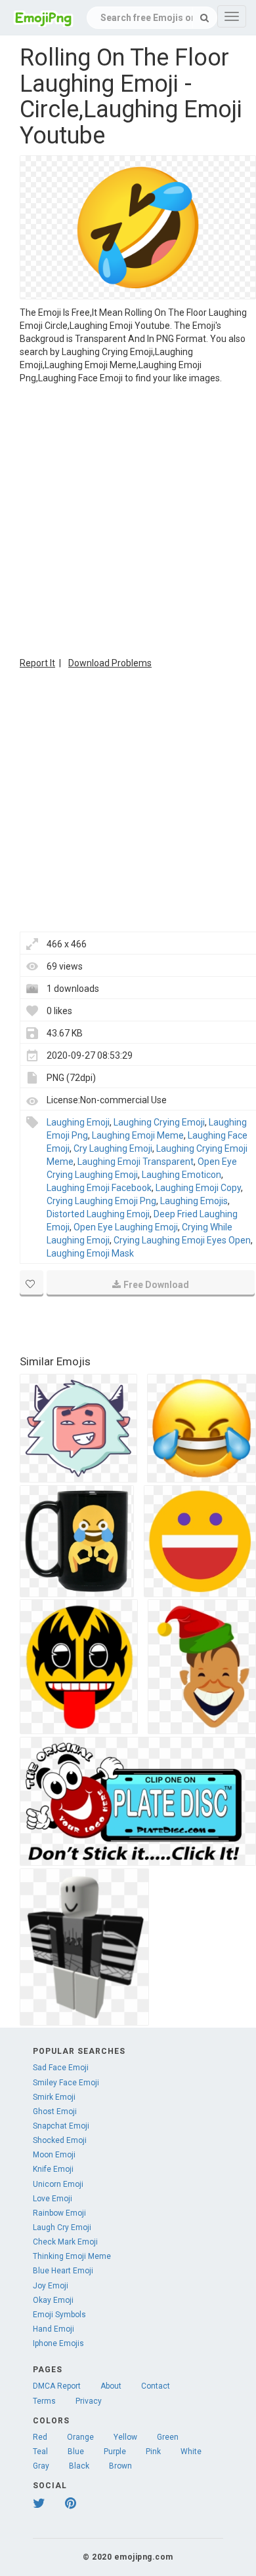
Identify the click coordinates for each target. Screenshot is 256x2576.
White (191, 2452)
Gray (41, 2466)
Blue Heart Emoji (63, 2271)
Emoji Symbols (59, 2315)
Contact (156, 2386)
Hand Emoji (53, 2329)
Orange (80, 2437)
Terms (44, 2401)
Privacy (89, 2401)
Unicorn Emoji (58, 2184)
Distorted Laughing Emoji (98, 1214)
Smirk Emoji (54, 2097)
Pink (153, 2452)
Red (40, 2437)
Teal (40, 2452)
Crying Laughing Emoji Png (101, 1201)
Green (168, 2437)
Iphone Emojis (58, 2343)
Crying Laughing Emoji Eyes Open (182, 1240)
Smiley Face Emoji (66, 2083)
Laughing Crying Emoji (159, 1122)
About (111, 2386)
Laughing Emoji (78, 1122)
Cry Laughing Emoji (113, 1148)
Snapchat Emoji (61, 2126)
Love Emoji (53, 2199)
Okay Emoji (53, 2300)
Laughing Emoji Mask (90, 1253)
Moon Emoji (54, 2155)
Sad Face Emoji (61, 2068)
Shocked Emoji (60, 2140)
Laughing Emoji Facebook (99, 1188)
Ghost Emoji (55, 2112)
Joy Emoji (51, 2286)
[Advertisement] (128, 519)
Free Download (156, 1285)
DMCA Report (57, 2386)
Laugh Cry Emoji (62, 2227)
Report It (37, 663)
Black (79, 2466)
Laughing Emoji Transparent (136, 1162)
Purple (115, 2452)
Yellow (125, 2437)
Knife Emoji (53, 2169)
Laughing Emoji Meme (138, 1135)
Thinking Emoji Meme (72, 2256)
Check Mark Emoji (65, 2242)
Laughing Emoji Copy (198, 1188)
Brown (120, 2466)
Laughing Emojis (194, 1201)
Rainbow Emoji (59, 2213)
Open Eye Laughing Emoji (126, 1227)
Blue (76, 2452)
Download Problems (110, 663)
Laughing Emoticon (181, 1175)
